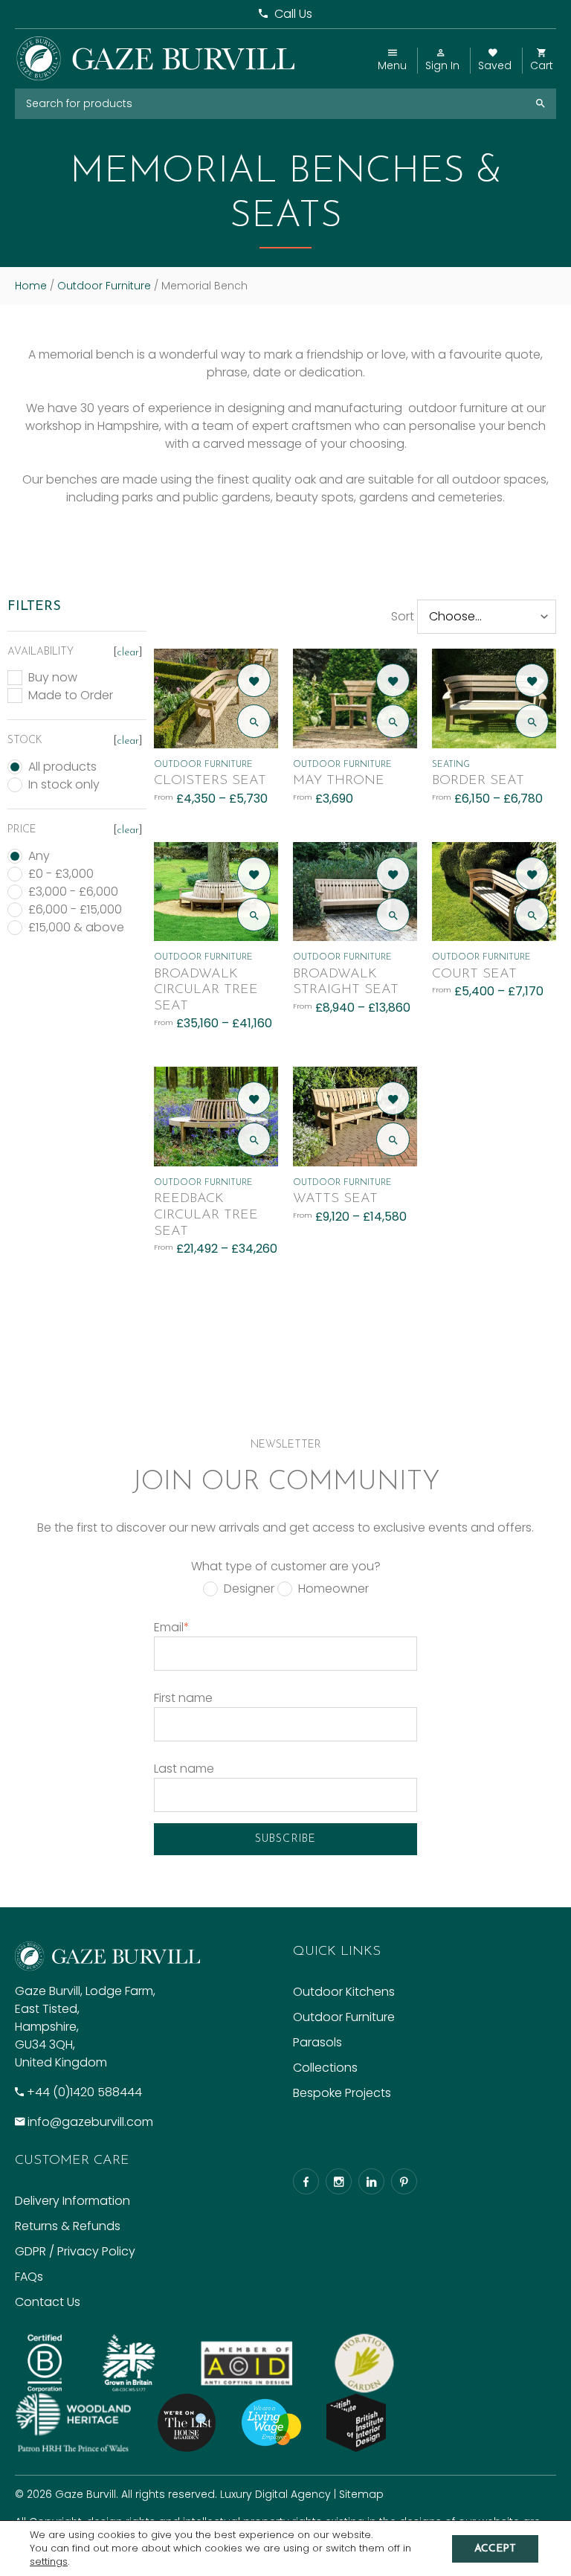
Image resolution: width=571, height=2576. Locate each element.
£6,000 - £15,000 (75, 910)
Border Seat (478, 781)
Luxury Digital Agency (275, 2494)
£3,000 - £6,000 (73, 892)
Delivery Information (72, 2201)
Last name (184, 1769)
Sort (403, 616)
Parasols (317, 2042)
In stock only (64, 785)
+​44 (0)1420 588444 (84, 2092)
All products (62, 767)
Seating (451, 765)
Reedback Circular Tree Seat (206, 1215)
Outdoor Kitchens (344, 1992)
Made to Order (71, 696)
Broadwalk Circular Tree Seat (206, 990)
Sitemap (361, 2494)
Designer (249, 1589)
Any (39, 856)
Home (31, 286)
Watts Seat (335, 1199)
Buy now (53, 678)
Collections (325, 2068)
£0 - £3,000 (61, 874)
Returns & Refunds (68, 2226)
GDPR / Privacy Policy (75, 2251)
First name (183, 1698)
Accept (495, 2549)
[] (128, 653)
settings (49, 2562)
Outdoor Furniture (104, 286)
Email (172, 1627)
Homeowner (333, 1589)
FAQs (29, 2277)
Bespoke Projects (342, 2093)
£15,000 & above (76, 928)
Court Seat (474, 974)
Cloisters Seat (210, 781)
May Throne (339, 781)
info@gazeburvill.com (90, 2122)
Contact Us (48, 2302)
